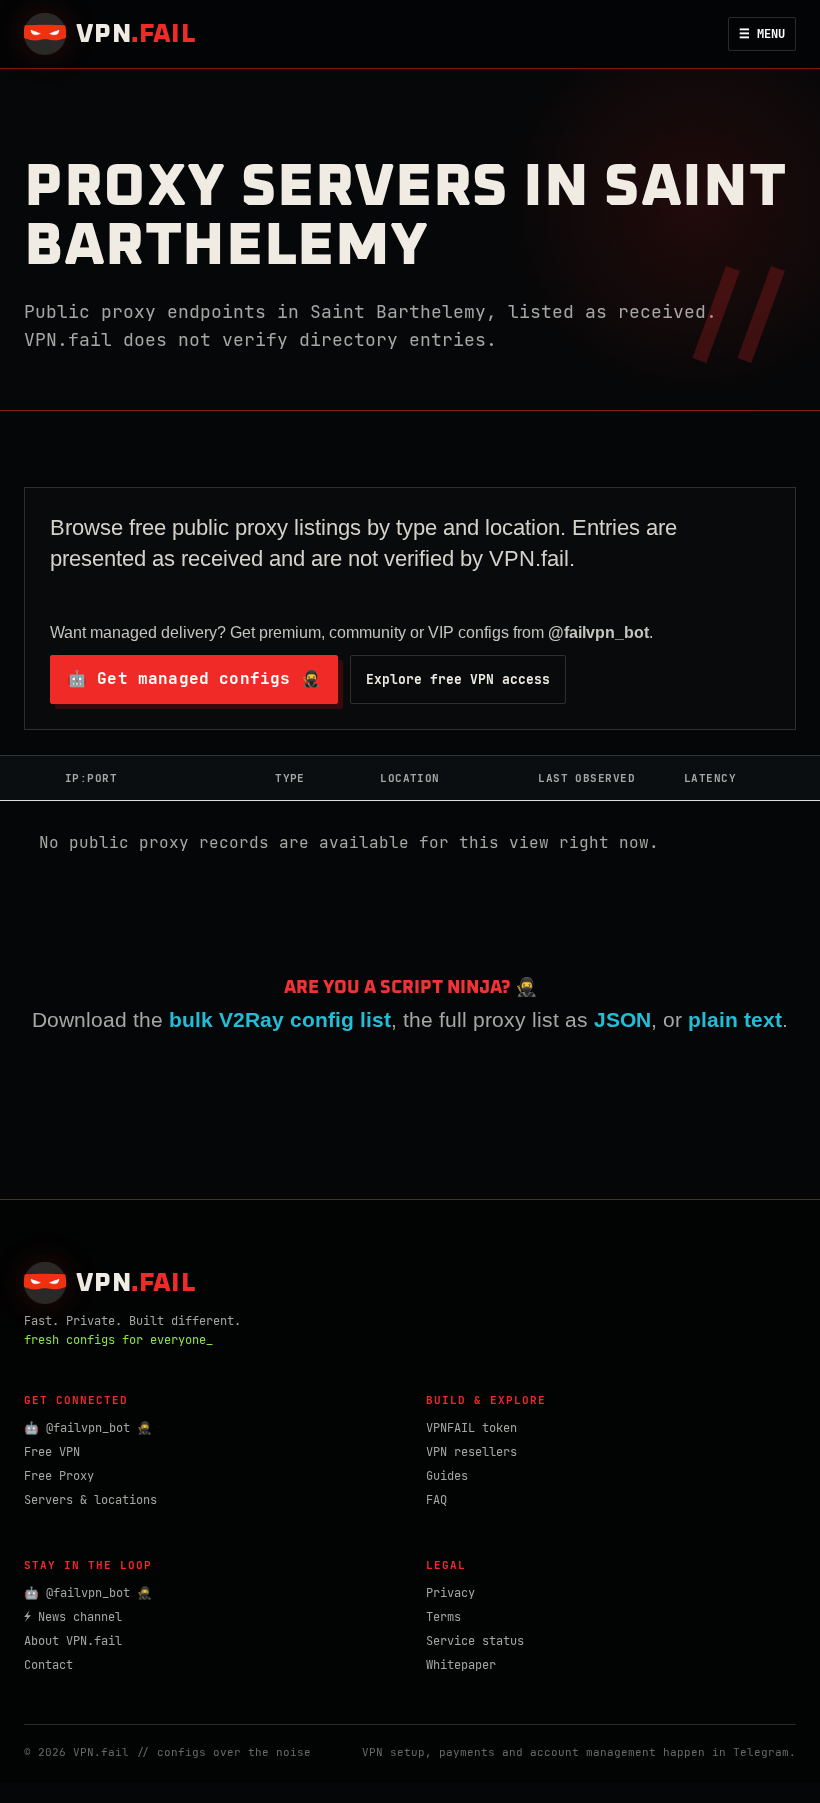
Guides (447, 1476)
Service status (475, 1641)
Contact (48, 1665)
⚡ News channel (73, 1617)
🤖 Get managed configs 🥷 (194, 678)
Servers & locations (90, 1500)
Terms (443, 1617)
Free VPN (52, 1452)
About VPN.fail (73, 1641)
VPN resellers (471, 1452)
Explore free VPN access (458, 679)
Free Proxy (59, 1476)
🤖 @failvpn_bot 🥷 (88, 1428)
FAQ (436, 1500)
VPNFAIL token (471, 1428)
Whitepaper (461, 1665)
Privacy (450, 1593)
